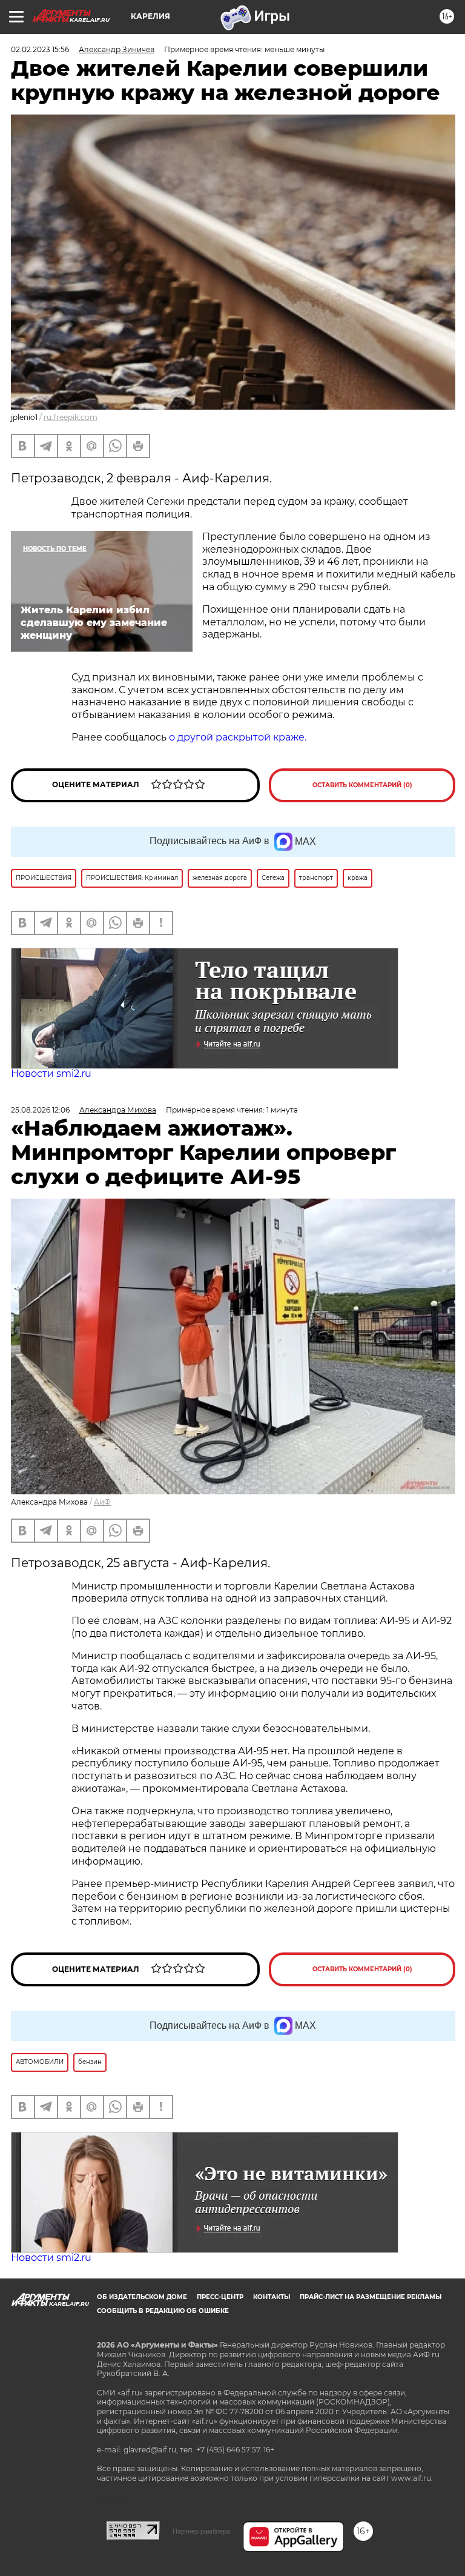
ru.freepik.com (71, 417)
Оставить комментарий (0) (362, 785)
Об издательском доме (142, 2297)
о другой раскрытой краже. (238, 737)
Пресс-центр (220, 2297)
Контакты (272, 2297)
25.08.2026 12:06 (40, 1110)
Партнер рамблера (201, 2531)
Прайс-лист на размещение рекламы (371, 2297)
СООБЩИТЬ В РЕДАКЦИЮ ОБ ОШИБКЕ (163, 2311)
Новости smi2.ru (51, 1073)
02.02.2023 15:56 (40, 49)
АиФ (102, 1502)
